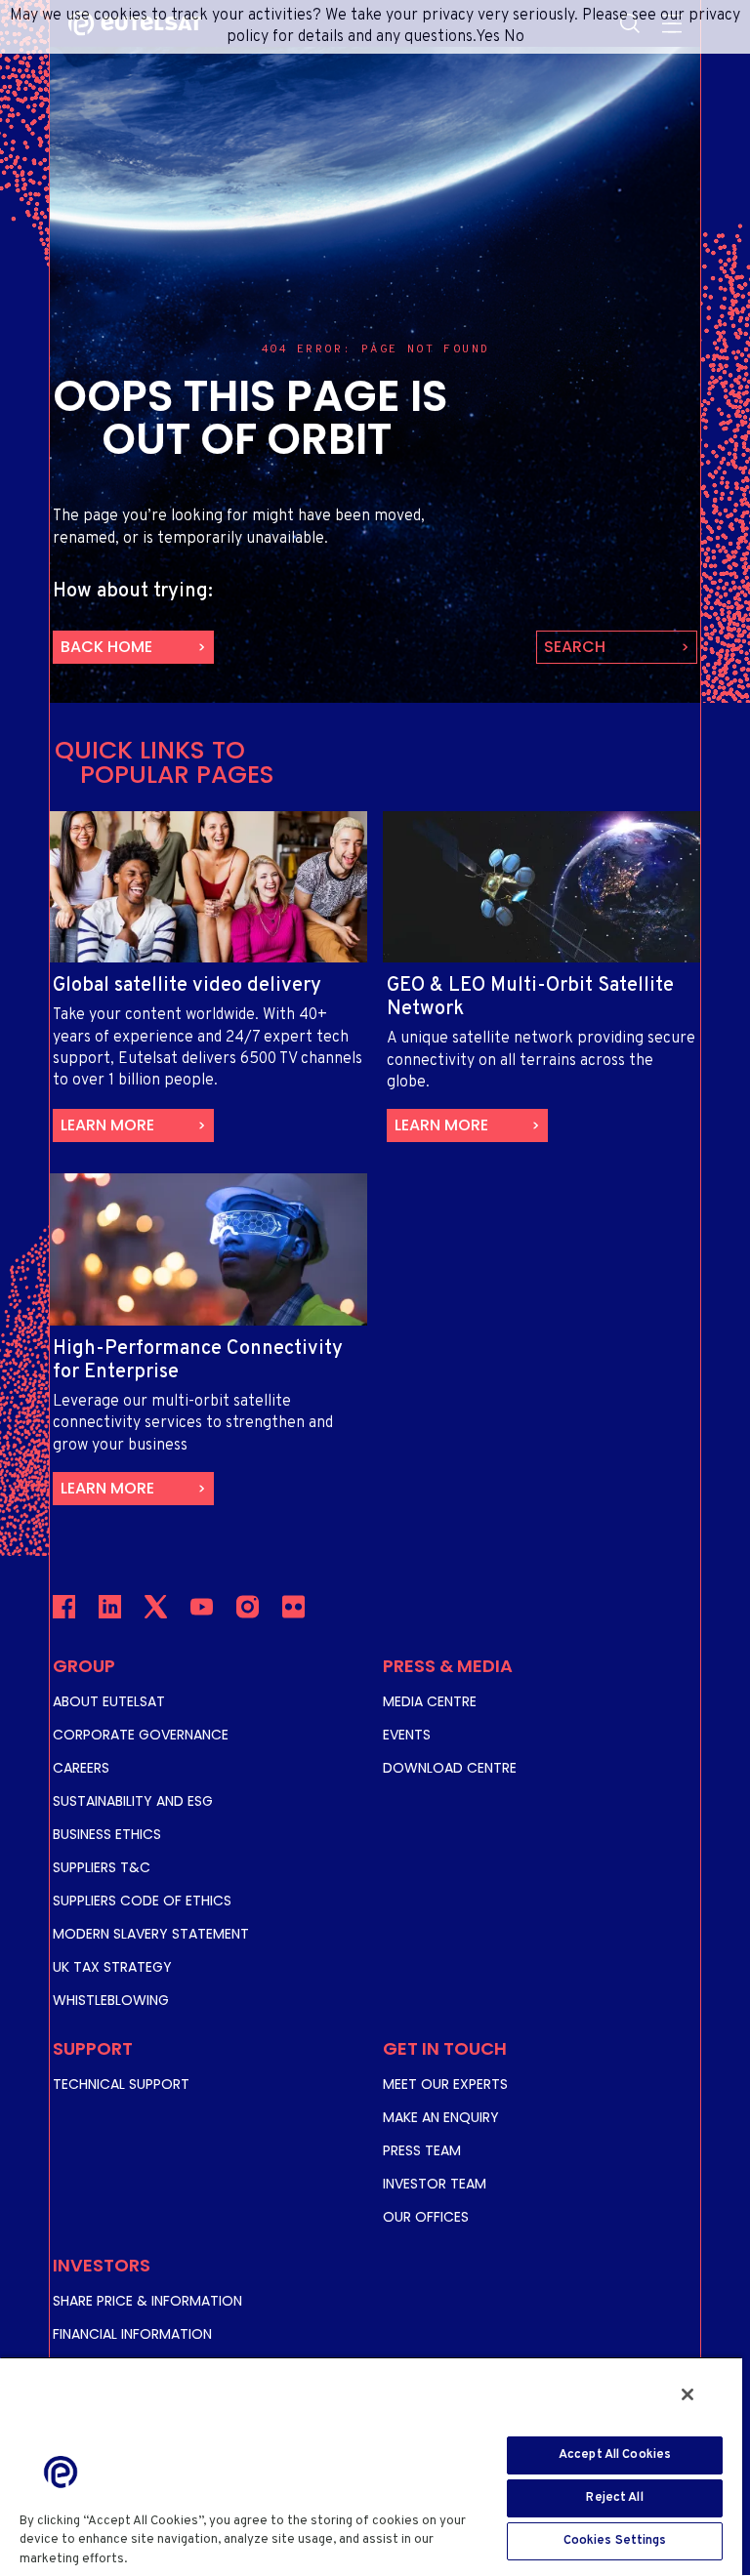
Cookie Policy (176, 2559)
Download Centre (450, 1768)
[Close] (687, 2394)
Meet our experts (445, 2084)
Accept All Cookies (615, 2455)
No (514, 37)
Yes (488, 37)
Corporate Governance (141, 1735)
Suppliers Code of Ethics (142, 1901)
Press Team (422, 2150)
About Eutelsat (109, 1701)
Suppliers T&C (102, 1867)
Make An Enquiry (441, 2117)
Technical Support (121, 2084)
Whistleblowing (111, 2000)
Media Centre (430, 1701)
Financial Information (132, 2334)
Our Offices (426, 2217)
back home (106, 647)
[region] (371, 2466)
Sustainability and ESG (133, 1801)
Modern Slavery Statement (151, 1934)
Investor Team (435, 2184)
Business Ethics (107, 1834)
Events (407, 1735)
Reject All (614, 2498)
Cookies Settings (615, 2541)
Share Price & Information (147, 2301)
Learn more (107, 1125)
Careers (81, 1768)
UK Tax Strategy (112, 1967)
